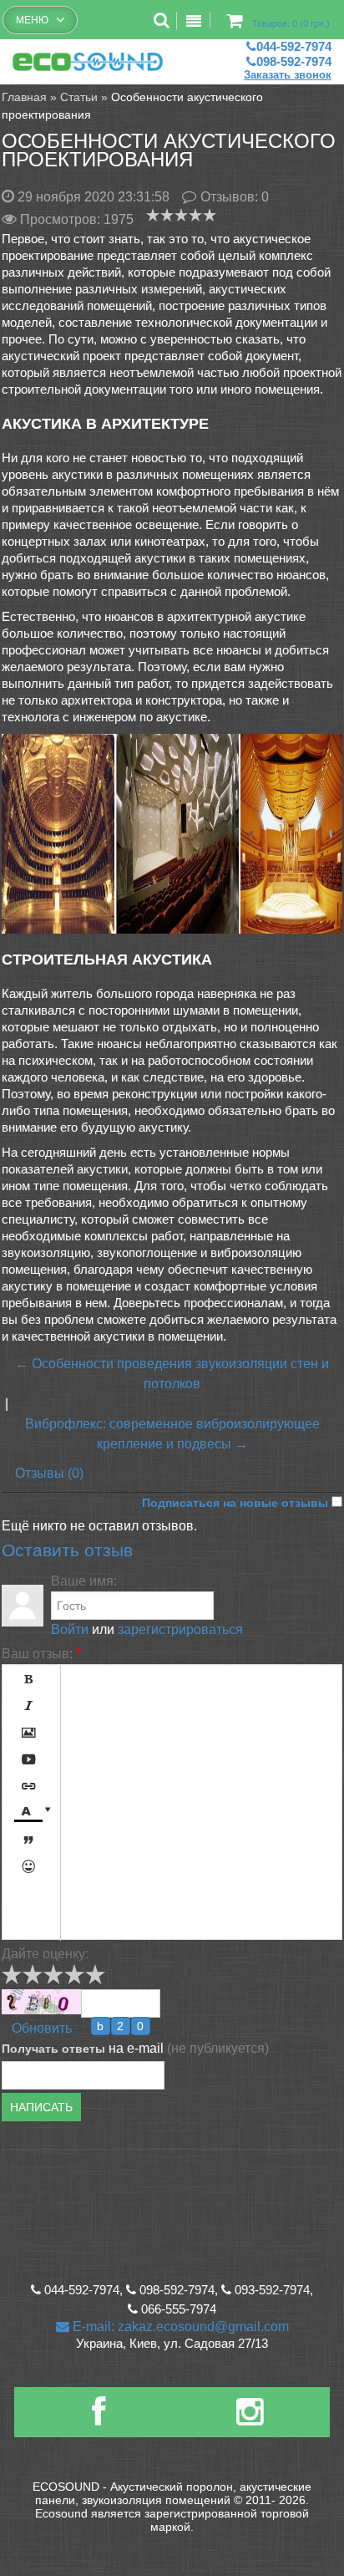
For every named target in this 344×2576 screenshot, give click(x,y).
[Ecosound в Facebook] (99, 2418)
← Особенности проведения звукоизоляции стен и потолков (172, 1374)
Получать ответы (53, 2049)
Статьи (79, 97)
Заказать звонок (288, 75)
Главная (24, 97)
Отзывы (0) (49, 1473)
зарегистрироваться (180, 1629)
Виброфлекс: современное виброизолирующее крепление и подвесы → (172, 1434)
